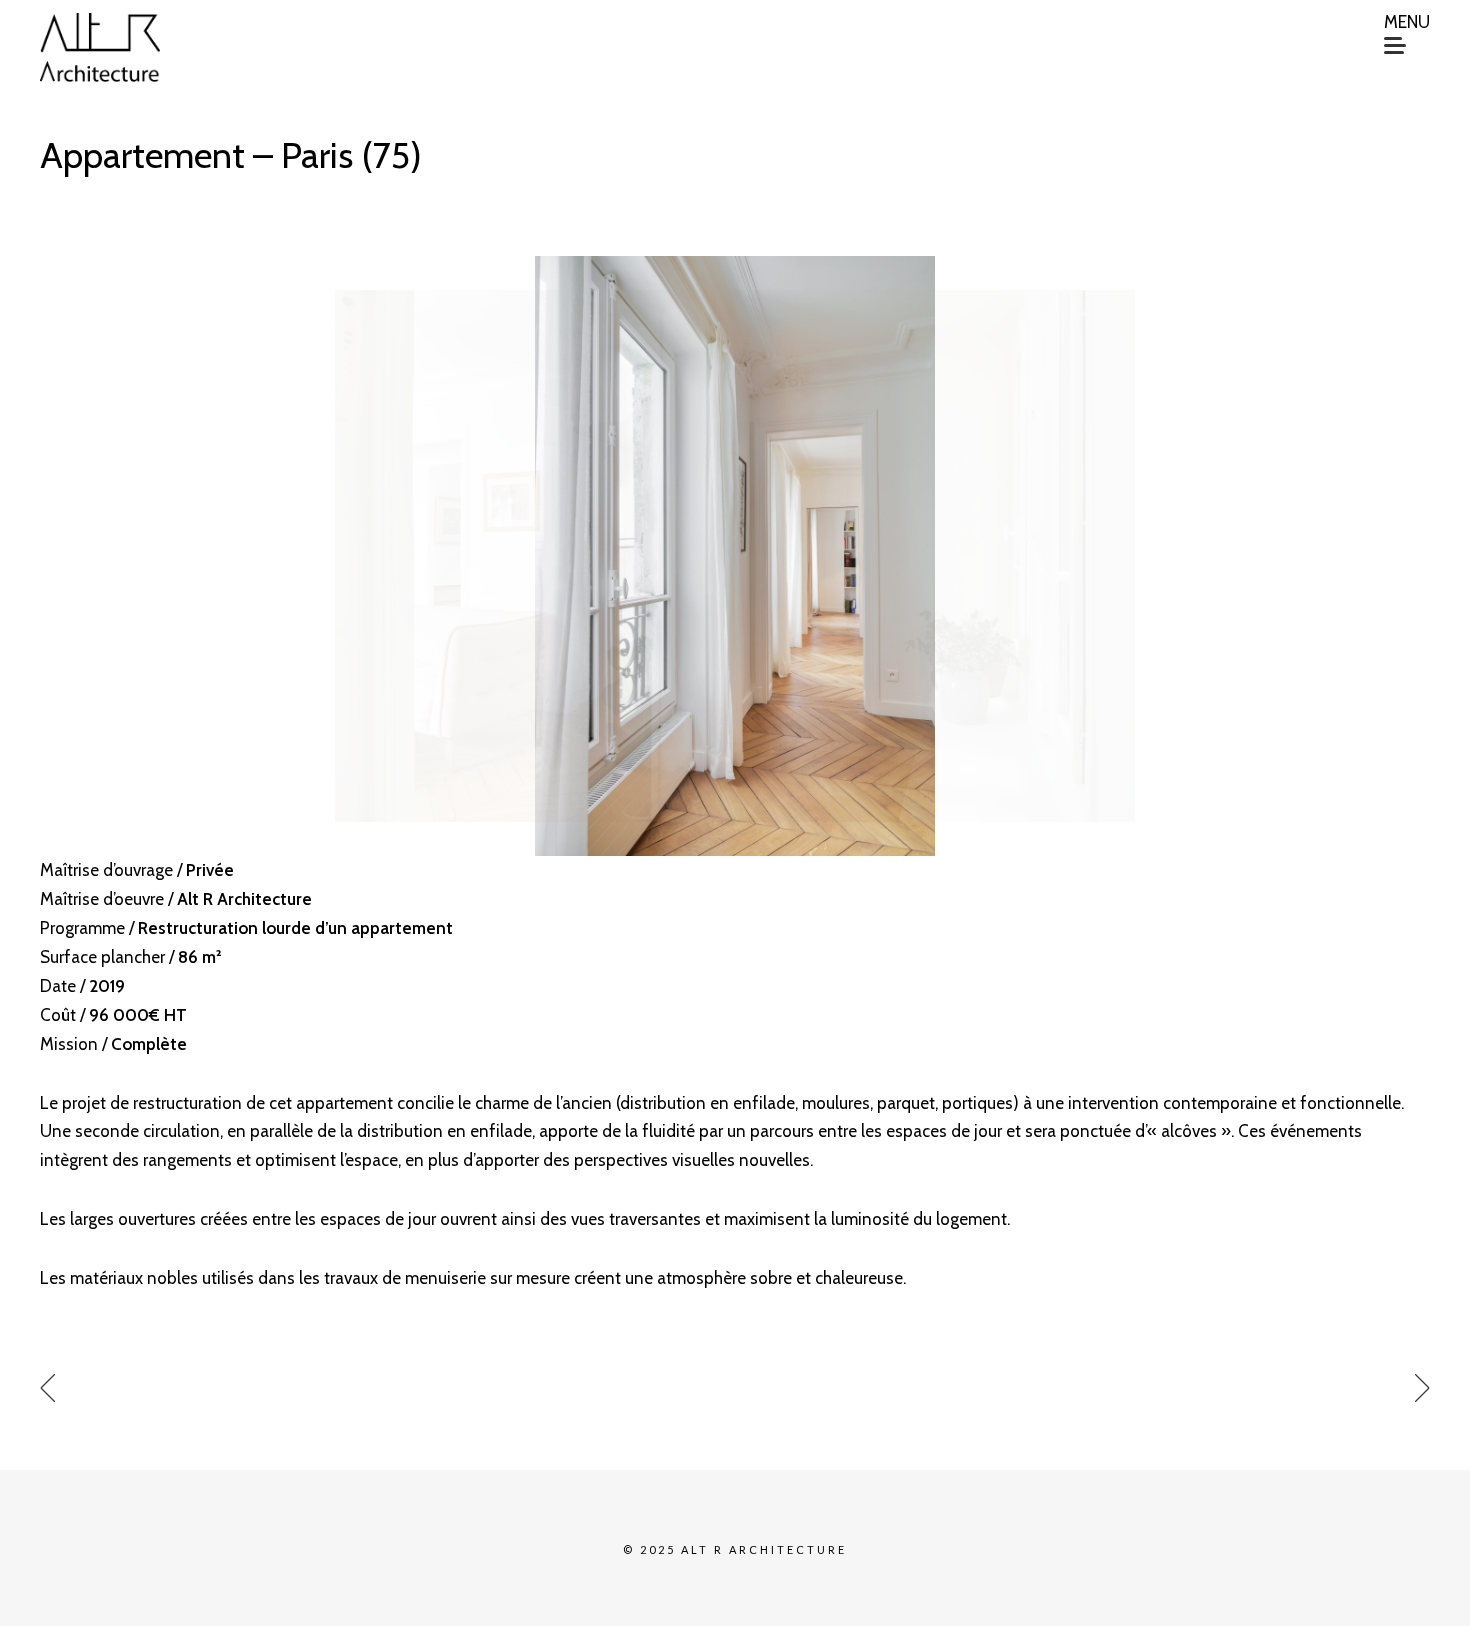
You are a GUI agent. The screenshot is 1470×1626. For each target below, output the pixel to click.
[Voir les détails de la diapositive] (735, 556)
